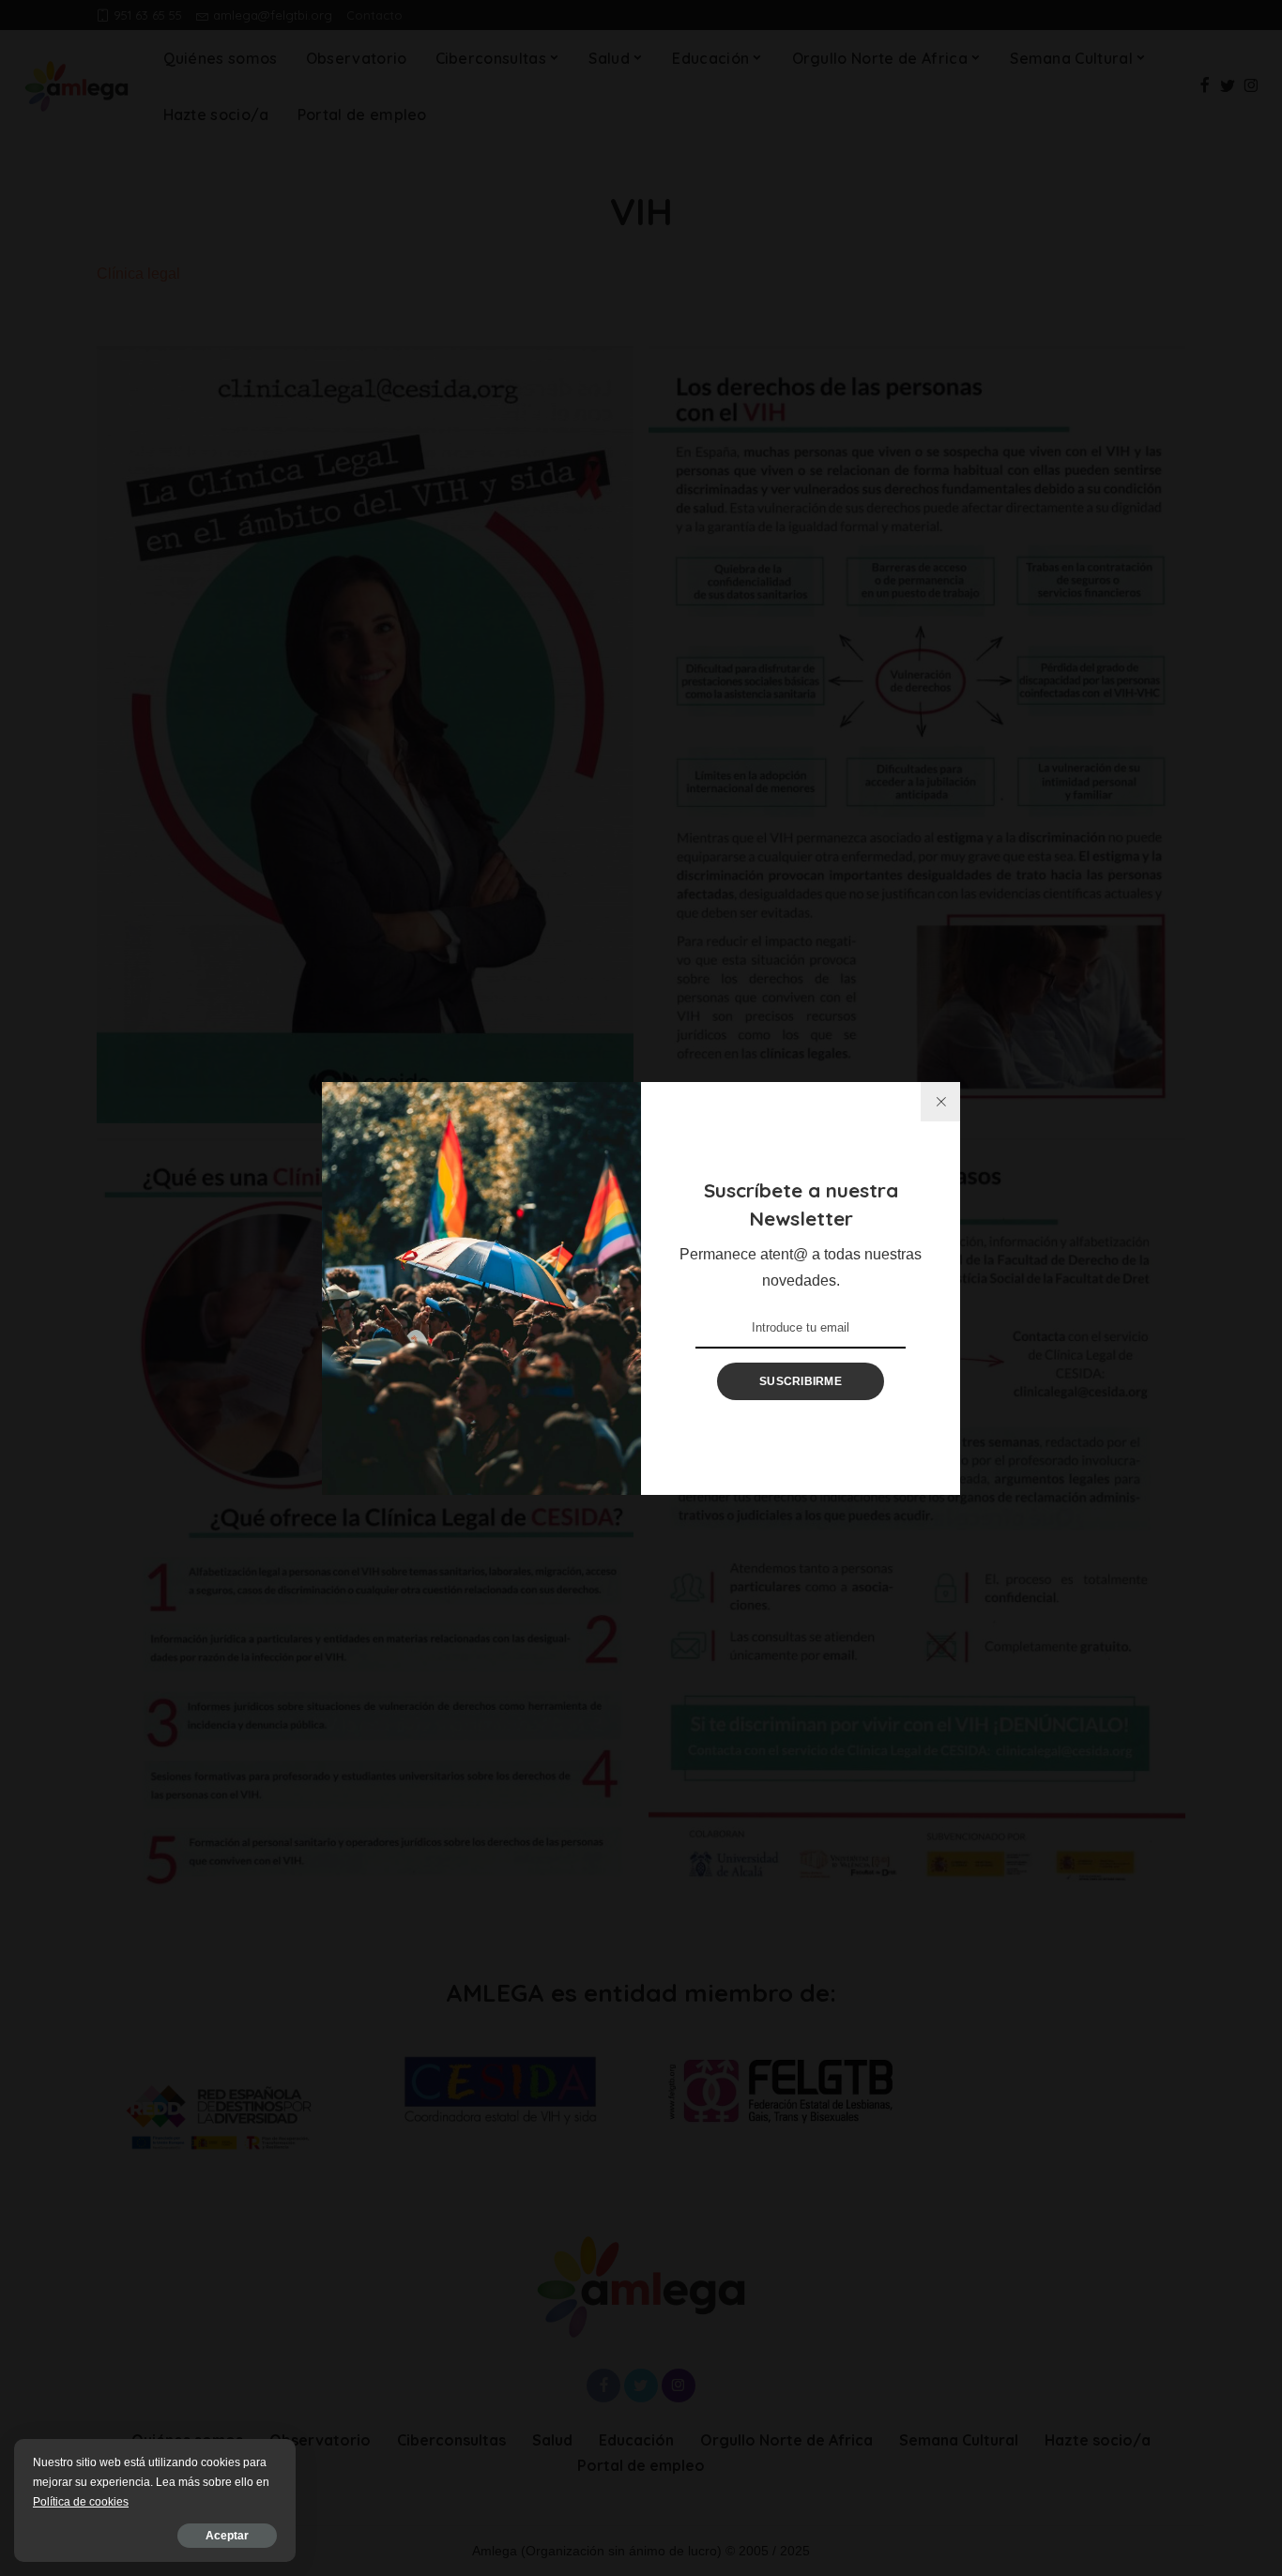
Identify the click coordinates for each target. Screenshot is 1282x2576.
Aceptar (227, 2536)
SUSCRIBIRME (801, 1381)
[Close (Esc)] (940, 1102)
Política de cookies (81, 2502)
